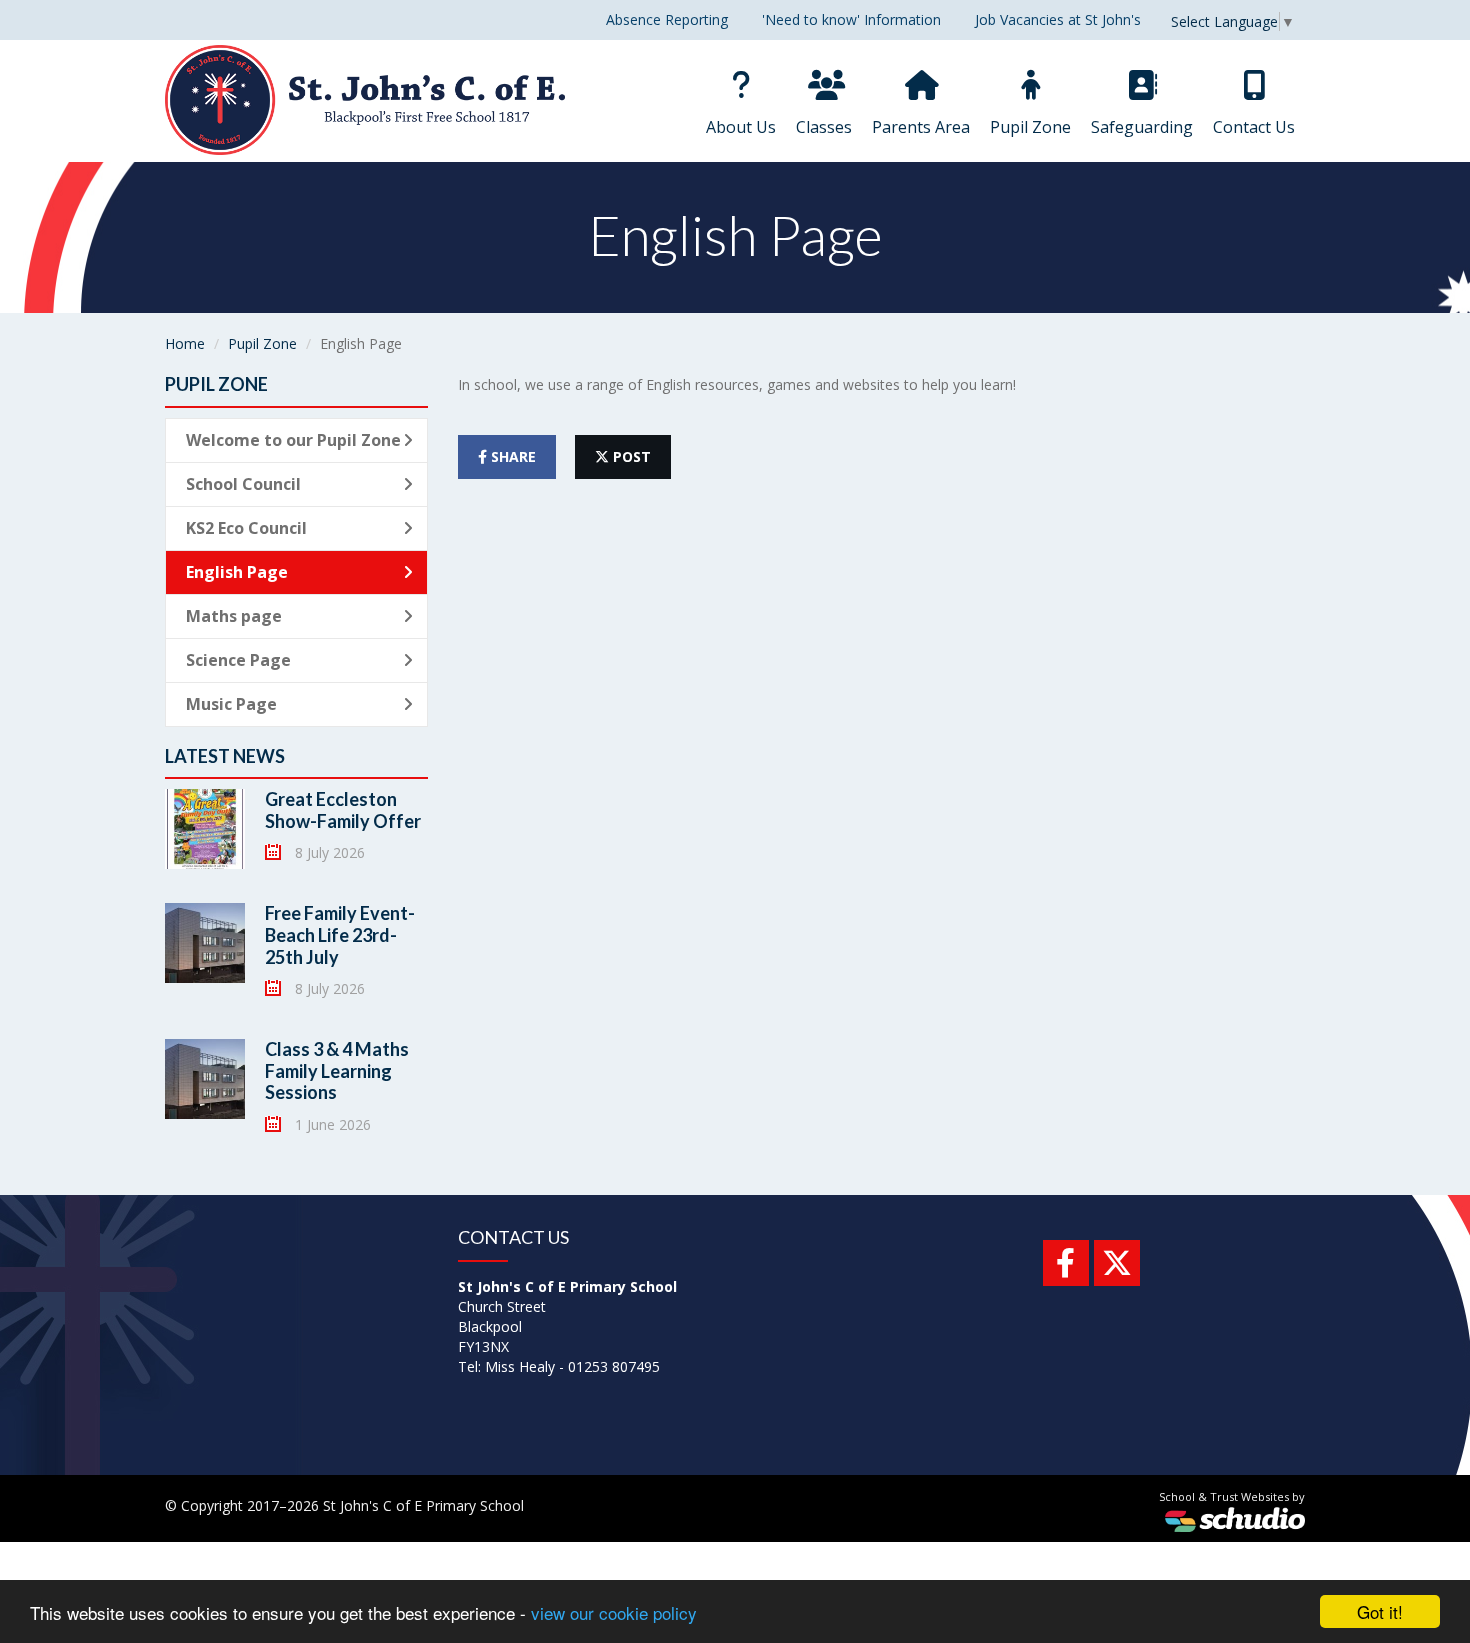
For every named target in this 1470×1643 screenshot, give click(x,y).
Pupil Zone (1030, 127)
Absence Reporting (667, 19)
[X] (1117, 1263)
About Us (741, 127)
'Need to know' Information (851, 19)
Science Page (238, 660)
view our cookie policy (614, 1612)
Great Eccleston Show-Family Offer (343, 810)
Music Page (231, 704)
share (511, 456)
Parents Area (921, 127)
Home (185, 343)
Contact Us (1254, 127)
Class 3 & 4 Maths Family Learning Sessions (337, 1070)
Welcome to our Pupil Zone (293, 440)
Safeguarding (1142, 127)
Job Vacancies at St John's (1058, 19)
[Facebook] (1066, 1263)
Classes (824, 127)
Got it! (1380, 1611)
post (630, 456)
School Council (243, 484)
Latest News (225, 756)
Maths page (234, 616)
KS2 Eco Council (246, 528)
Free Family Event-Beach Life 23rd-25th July (340, 934)
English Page (237, 572)
